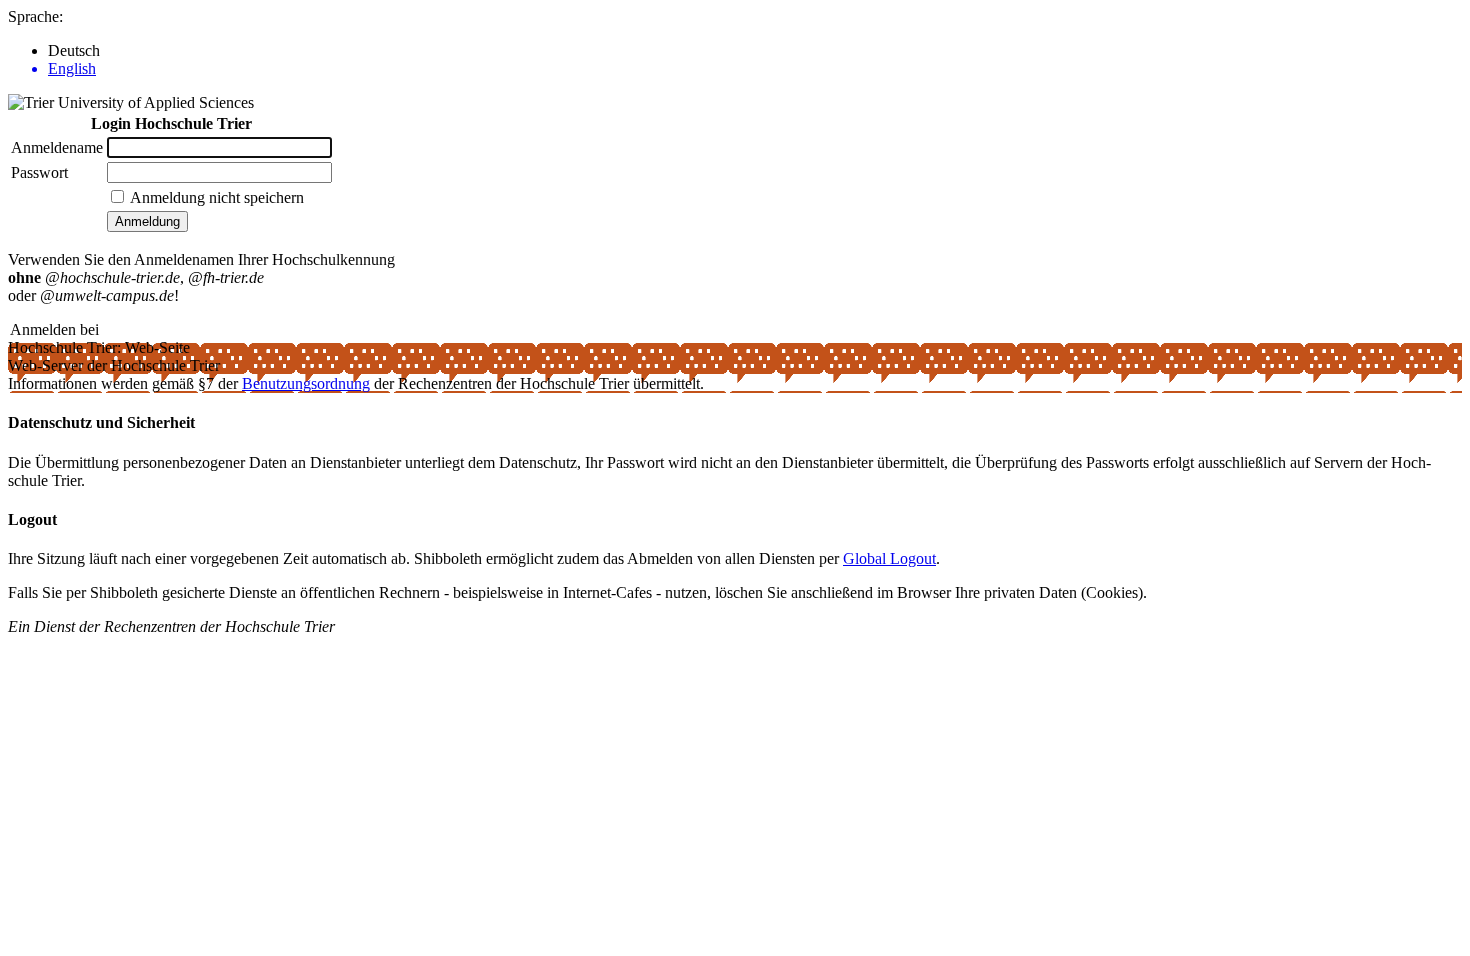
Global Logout (889, 558)
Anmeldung (147, 221)
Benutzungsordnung (306, 383)
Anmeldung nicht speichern (217, 197)
